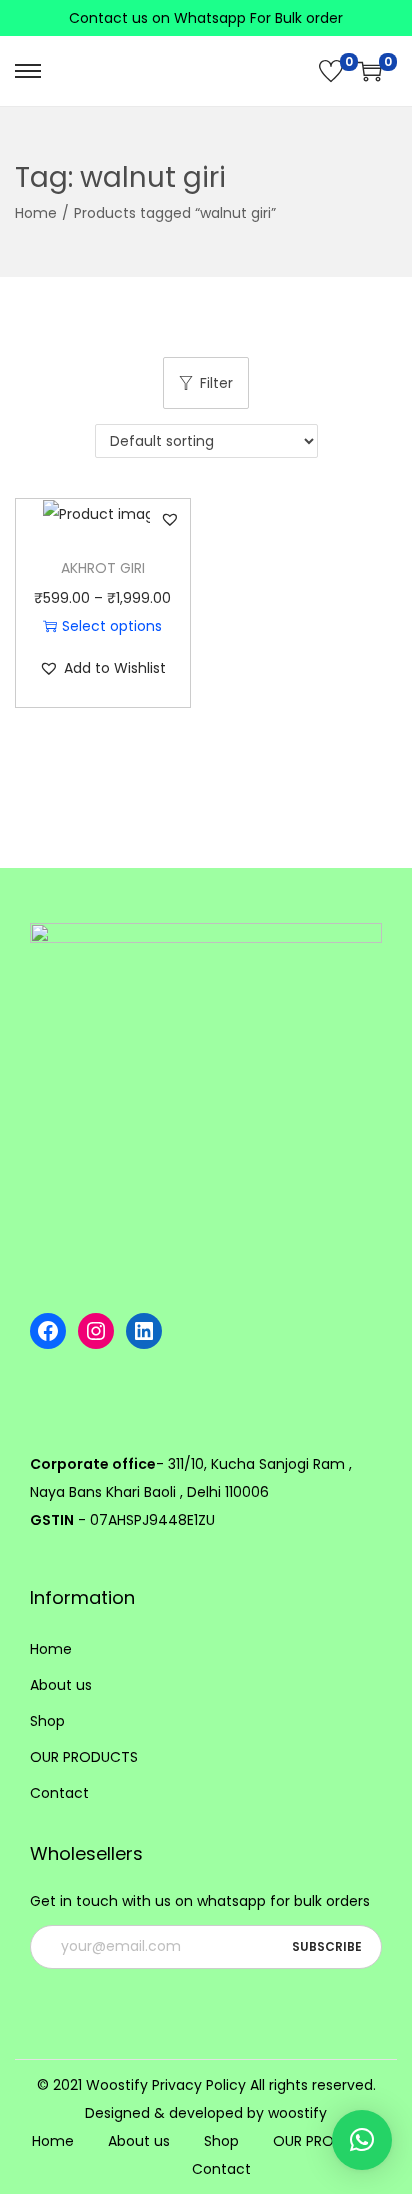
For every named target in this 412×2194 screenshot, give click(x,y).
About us (61, 1685)
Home (36, 213)
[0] (331, 71)
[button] (170, 519)
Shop (47, 1721)
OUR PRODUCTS (84, 1757)
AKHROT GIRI (103, 568)
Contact (59, 1793)
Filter (216, 383)
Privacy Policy (199, 2085)
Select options (112, 626)
